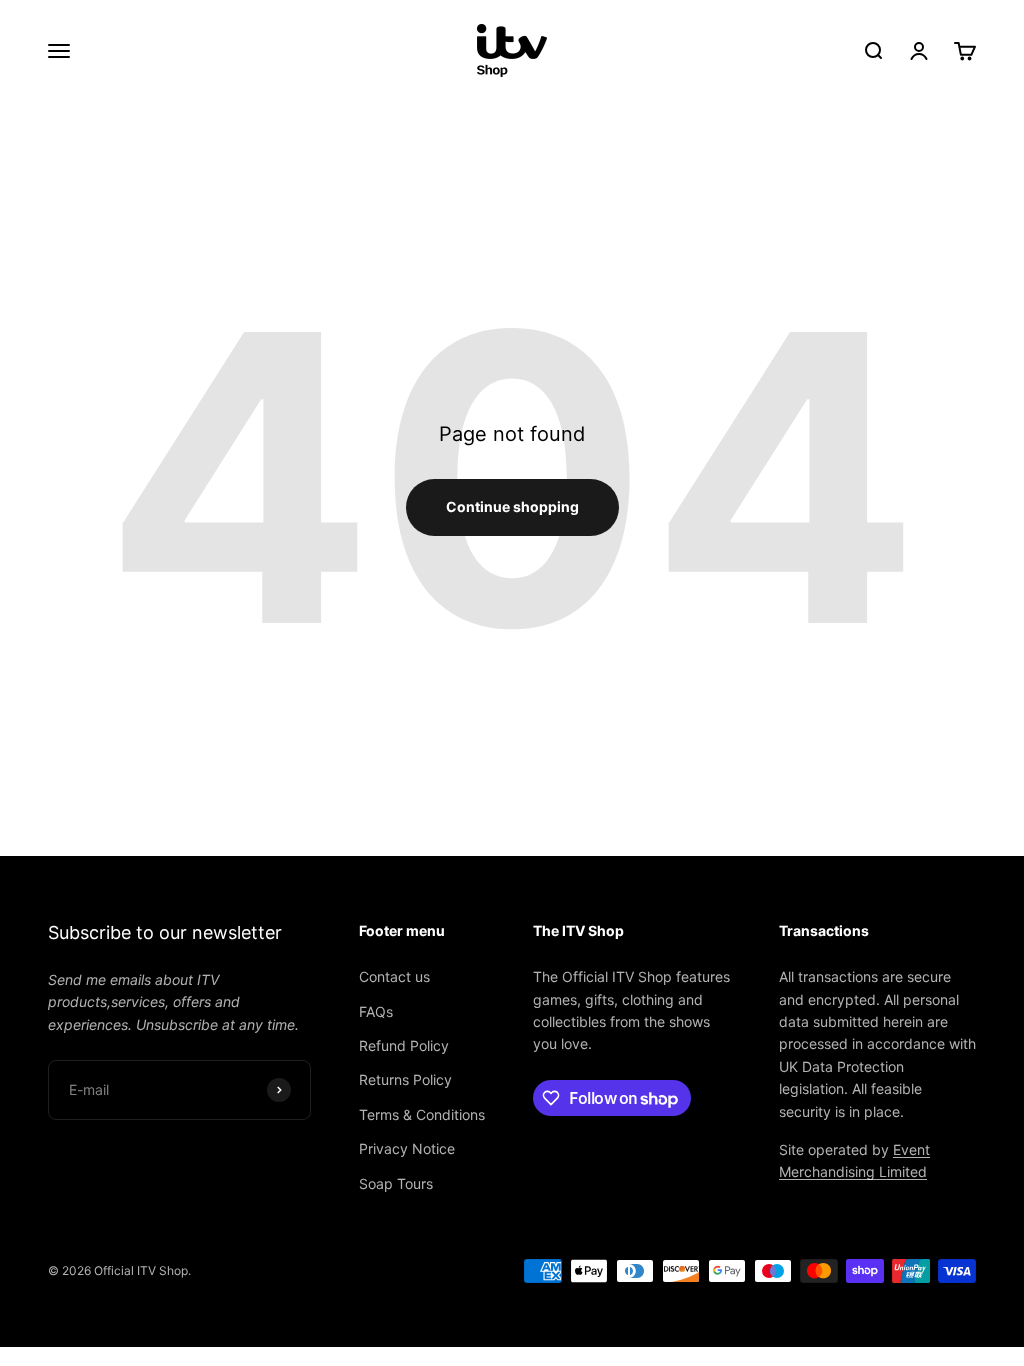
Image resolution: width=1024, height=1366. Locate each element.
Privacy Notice (407, 1148)
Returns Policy (405, 1079)
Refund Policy (404, 1045)
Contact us (394, 976)
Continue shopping (512, 506)
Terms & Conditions (422, 1114)
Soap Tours (396, 1183)
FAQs (376, 1011)
